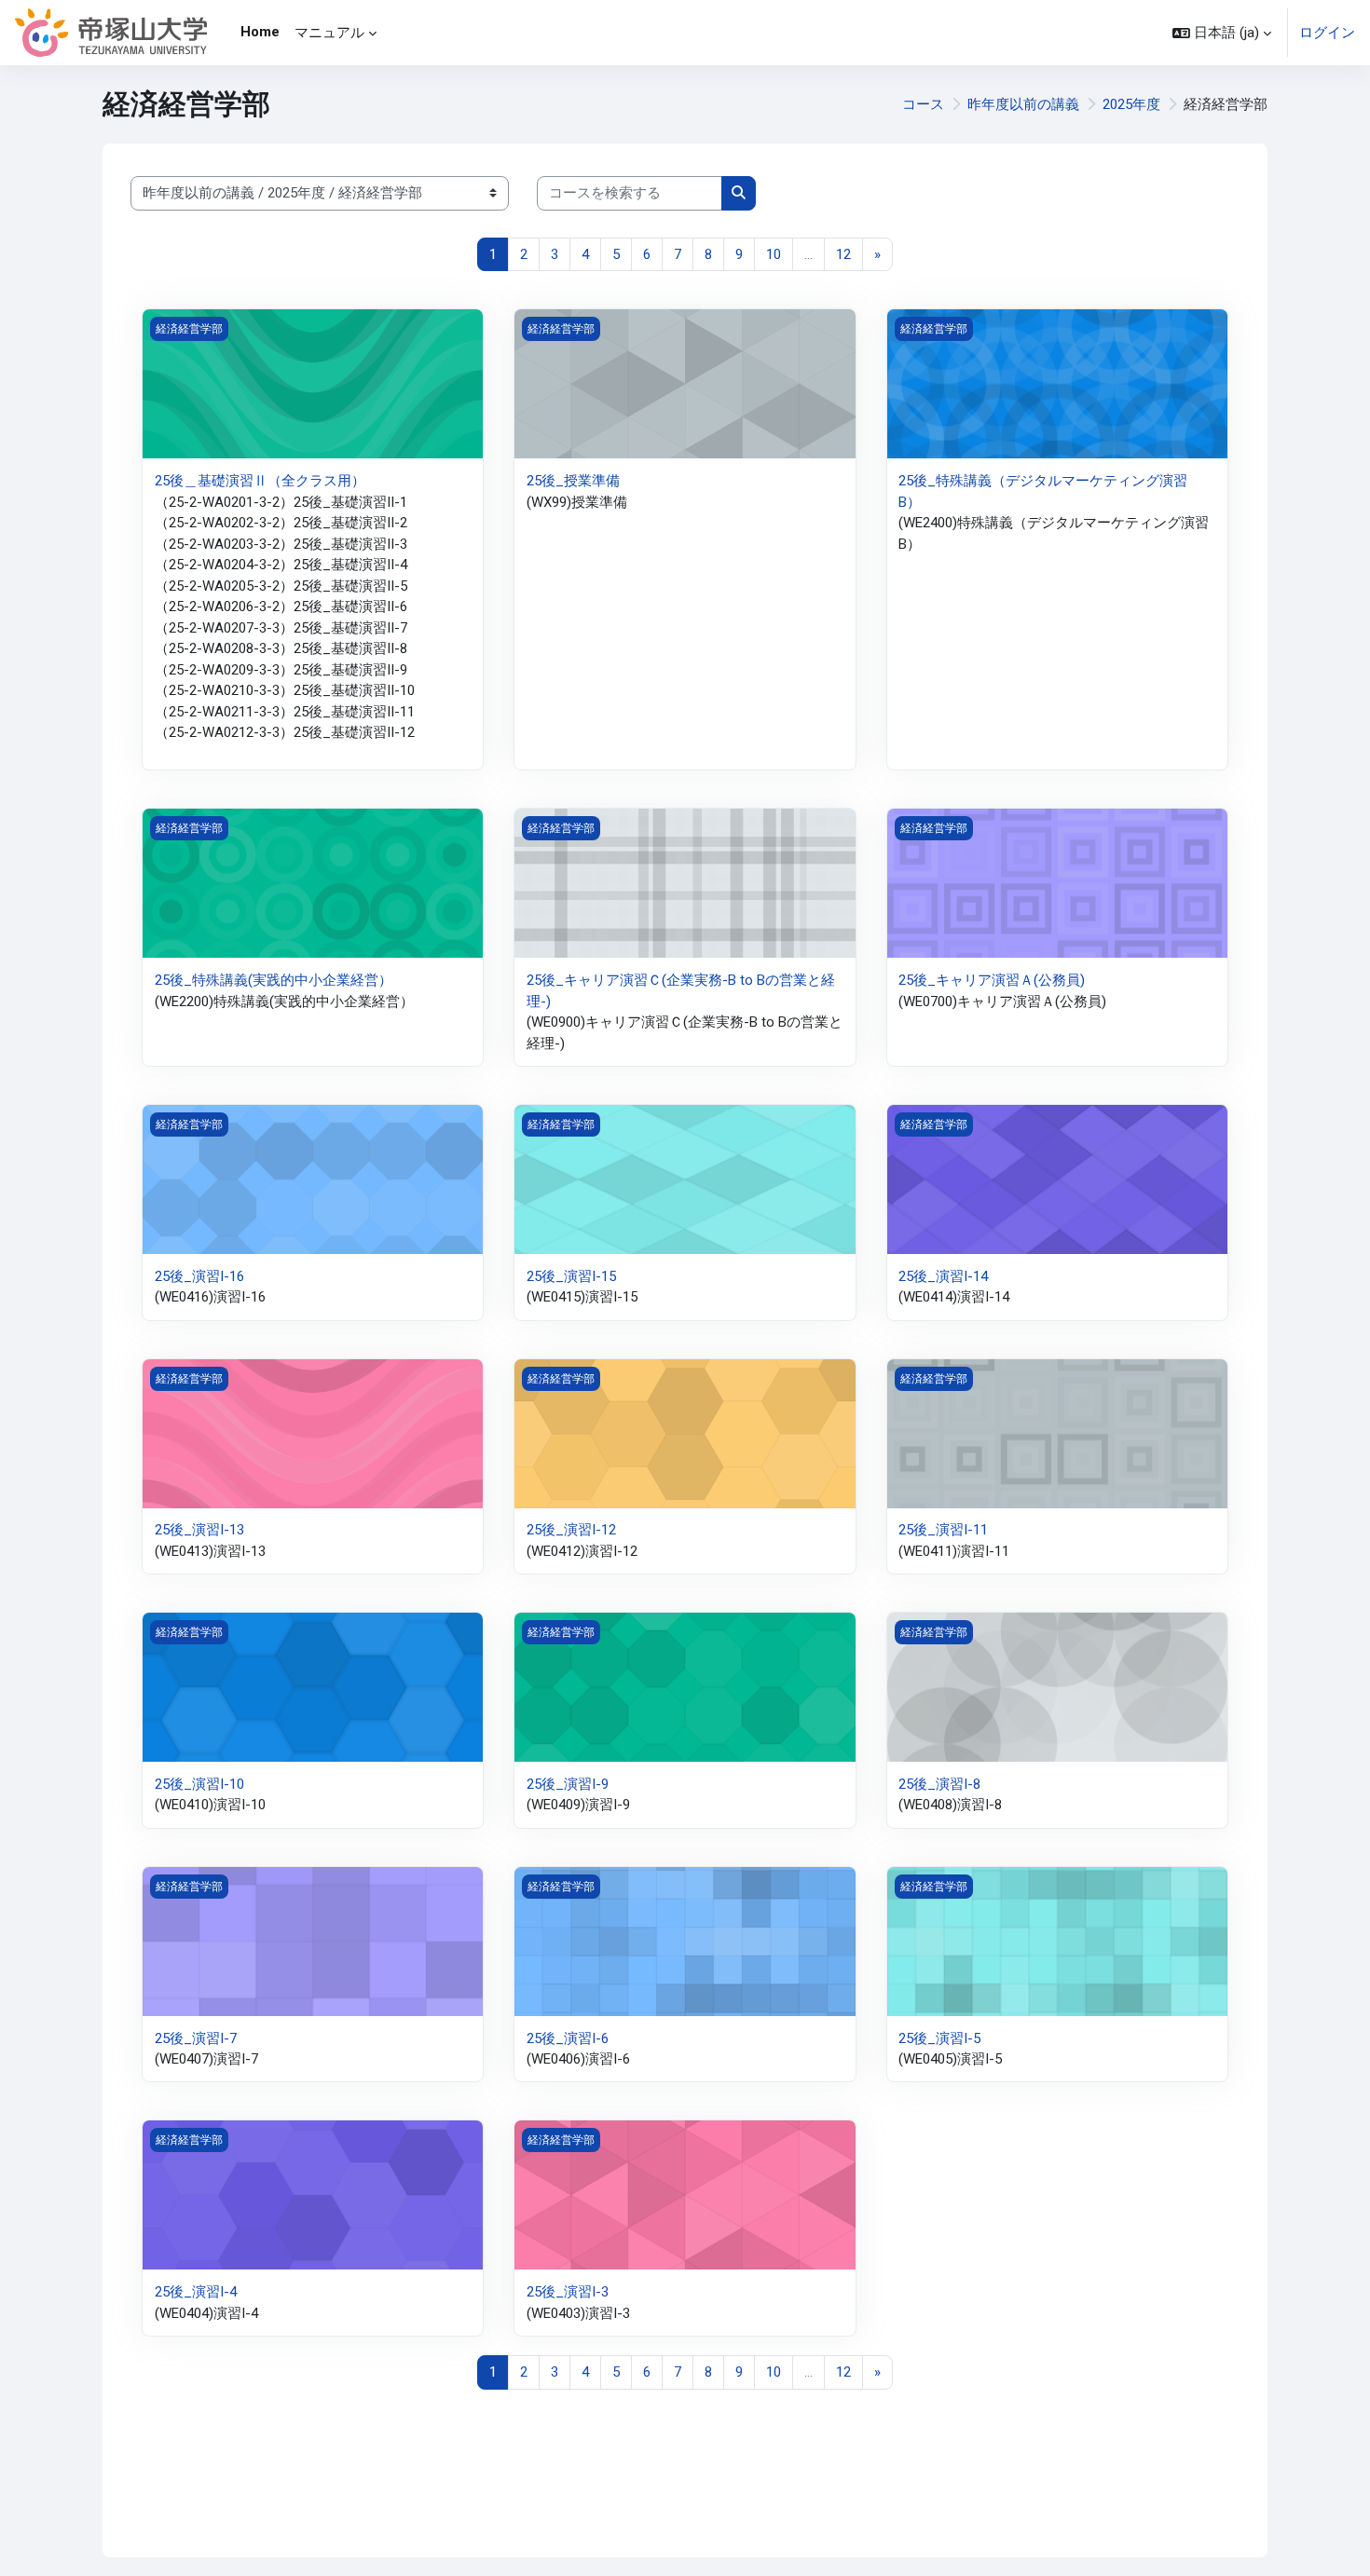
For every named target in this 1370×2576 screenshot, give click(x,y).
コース (923, 104)
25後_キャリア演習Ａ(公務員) (992, 980)
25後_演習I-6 (568, 2038)
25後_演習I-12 (571, 1530)
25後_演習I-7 (196, 2038)
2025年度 (1131, 104)
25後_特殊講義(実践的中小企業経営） (274, 980)
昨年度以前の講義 (1023, 104)
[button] (1222, 33)
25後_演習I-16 (199, 1276)
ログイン (1327, 33)
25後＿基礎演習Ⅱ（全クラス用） (260, 481)
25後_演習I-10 (199, 1784)
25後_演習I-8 (939, 1784)
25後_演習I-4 (196, 2292)
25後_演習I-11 (943, 1530)
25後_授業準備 (573, 481)
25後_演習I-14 (943, 1276)
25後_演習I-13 (199, 1530)
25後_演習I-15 (571, 1276)
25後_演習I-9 (568, 1784)
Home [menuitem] (260, 32)
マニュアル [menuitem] (329, 33)
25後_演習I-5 (939, 2038)
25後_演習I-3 (568, 2292)
